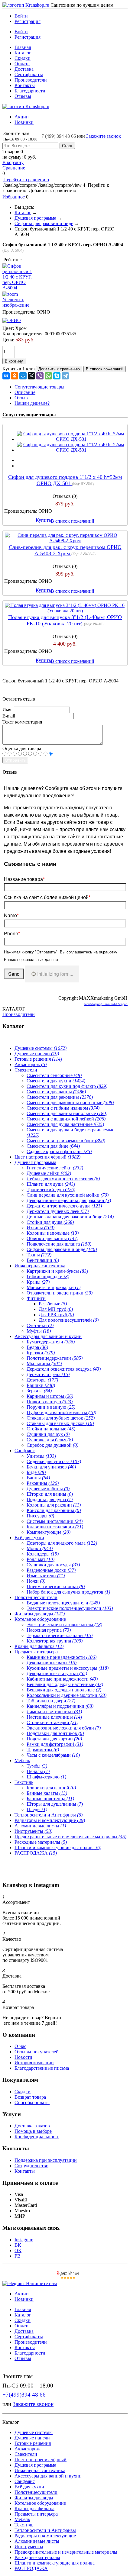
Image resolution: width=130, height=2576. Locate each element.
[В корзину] (65, 8)
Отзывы (23, 96)
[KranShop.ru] (26, 5)
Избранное (14, 197)
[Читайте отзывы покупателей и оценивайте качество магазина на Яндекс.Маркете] (68, 2278)
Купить (43, 520)
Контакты (25, 85)
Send (14, 974)
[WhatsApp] (48, 376)
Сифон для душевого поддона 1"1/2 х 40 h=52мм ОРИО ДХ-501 (65, 480)
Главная (23, 47)
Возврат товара (30, 2097)
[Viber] (40, 376)
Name (11, 915)
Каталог (23, 53)
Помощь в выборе (33, 2131)
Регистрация (28, 21)
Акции (22, 117)
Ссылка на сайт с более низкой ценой (47, 897)
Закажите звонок (104, 136)
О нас (20, 2046)
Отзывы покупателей (37, 2052)
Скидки (23, 58)
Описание (25, 392)
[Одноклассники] (15, 376)
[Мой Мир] (23, 376)
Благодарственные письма (42, 2068)
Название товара (24, 879)
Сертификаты (29, 74)
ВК (18, 2245)
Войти (21, 16)
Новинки (24, 122)
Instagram (24, 2240)
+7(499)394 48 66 (24, 2395)
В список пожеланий (73, 521)
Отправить (15, 760)
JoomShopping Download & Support (106, 1004)
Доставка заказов (32, 2126)
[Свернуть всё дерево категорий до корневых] (5, 1038)
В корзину (13, 162)
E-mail (9, 716)
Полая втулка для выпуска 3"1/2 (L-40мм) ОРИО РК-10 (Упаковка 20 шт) (65, 620)
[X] (31, 376)
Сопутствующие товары (39, 387)
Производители (31, 80)
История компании (34, 2063)
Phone (12, 933)
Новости (23, 2057)
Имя (7, 709)
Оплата (22, 64)
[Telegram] (65, 376)
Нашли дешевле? (32, 403)
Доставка (24, 69)
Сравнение (14, 168)
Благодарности (30, 91)
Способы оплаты (32, 2102)
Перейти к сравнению (26, 180)
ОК (18, 2250)
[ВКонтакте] (6, 376)
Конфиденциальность (37, 2137)
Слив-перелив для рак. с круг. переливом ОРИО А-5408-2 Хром (65, 550)
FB (18, 2256)
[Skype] (57, 376)
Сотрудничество (31, 2166)
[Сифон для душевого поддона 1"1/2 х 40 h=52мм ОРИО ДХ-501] (71, 439)
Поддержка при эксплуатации (46, 2160)
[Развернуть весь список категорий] (10, 1038)
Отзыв (21, 398)
